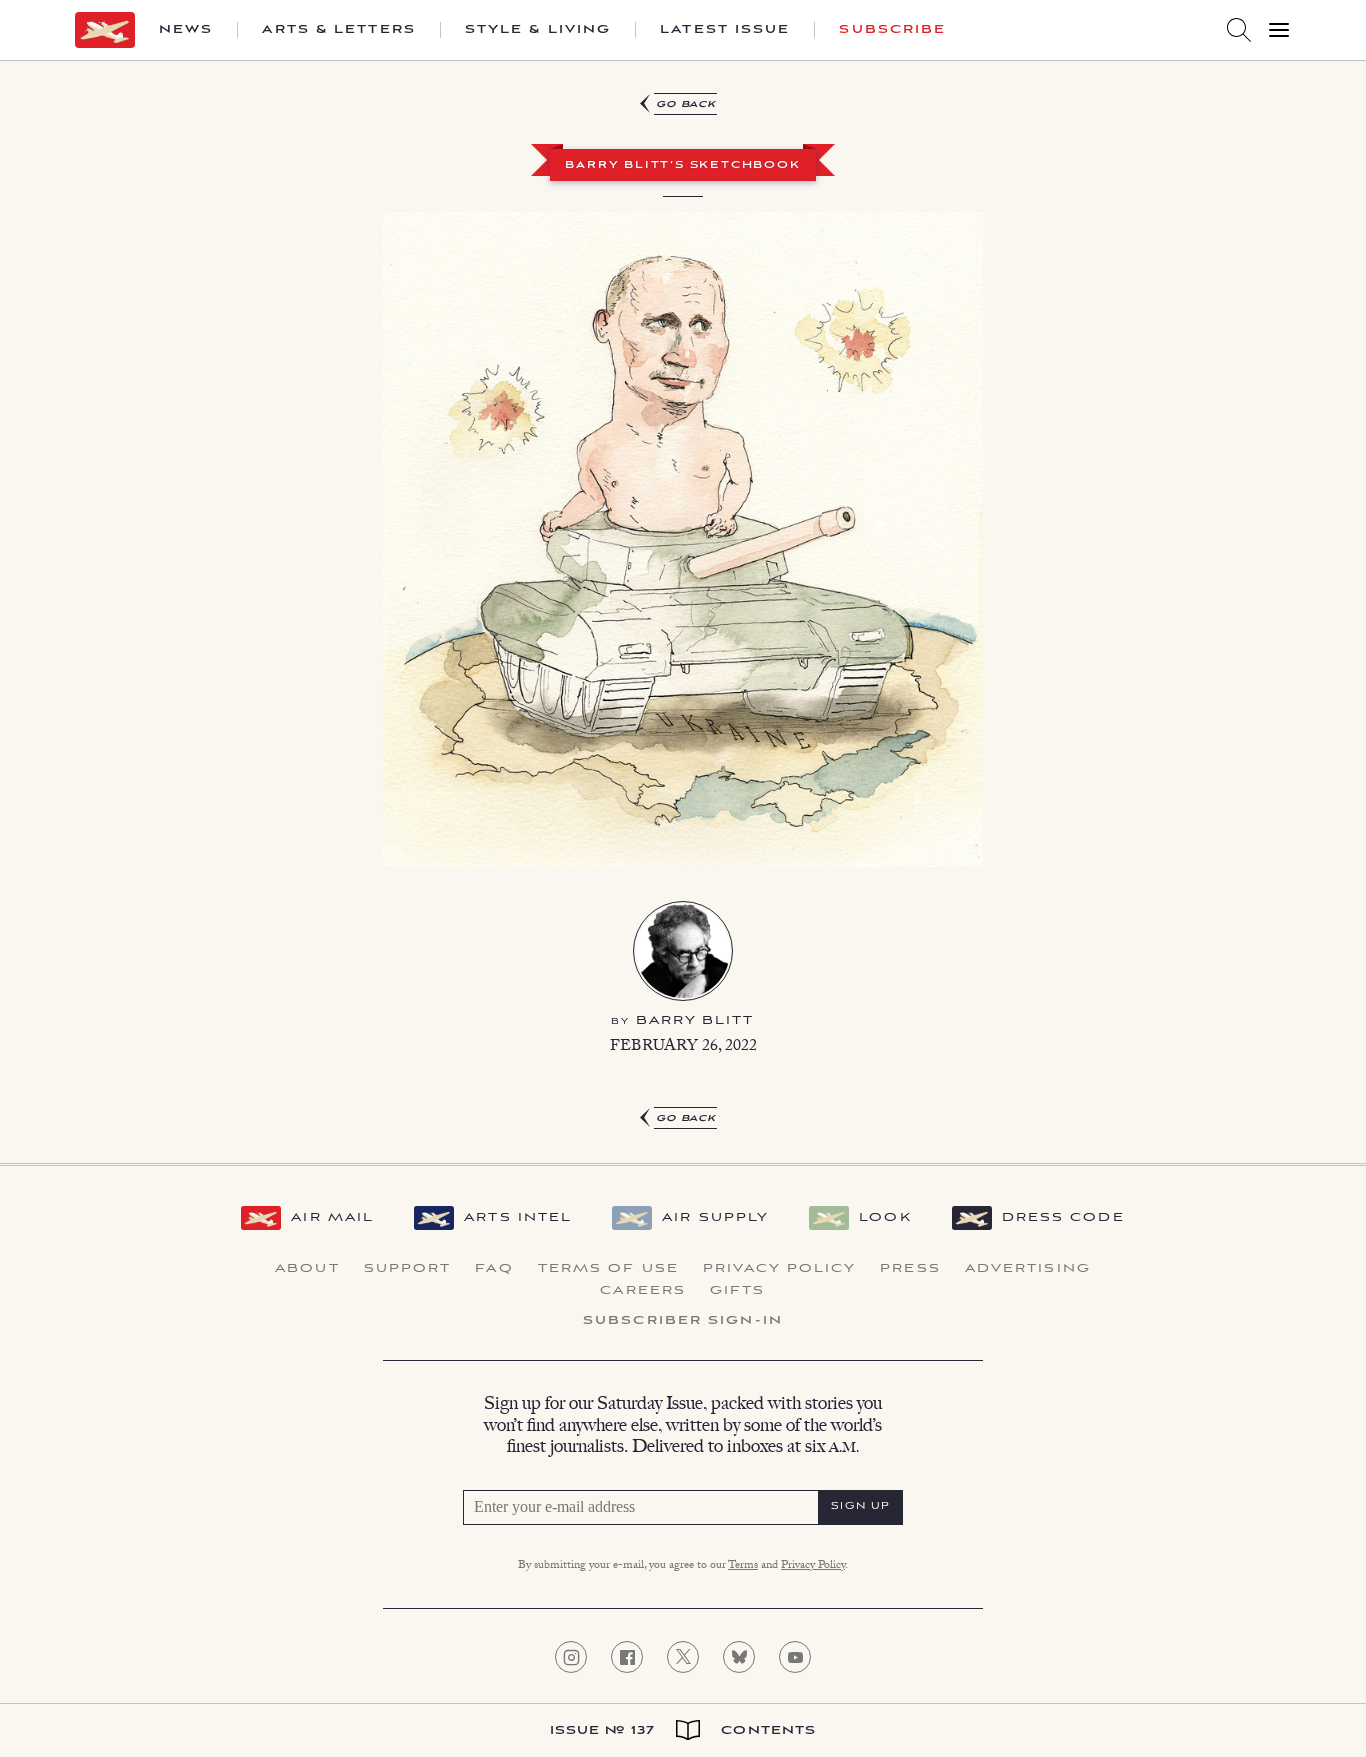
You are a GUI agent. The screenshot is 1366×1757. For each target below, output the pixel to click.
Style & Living (538, 30)
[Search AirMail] (1239, 30)
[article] (683, 604)
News (186, 30)
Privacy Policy (779, 1269)
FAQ (494, 1269)
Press (910, 1269)
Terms (743, 1566)
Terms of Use (608, 1269)
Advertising (1028, 1269)
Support (408, 1269)
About (307, 1269)
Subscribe (892, 30)
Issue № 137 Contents (683, 1730)
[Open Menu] (1279, 30)
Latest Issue (725, 30)
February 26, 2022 (683, 1047)
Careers (643, 1291)
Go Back (686, 104)
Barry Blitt (695, 1020)
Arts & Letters (338, 30)
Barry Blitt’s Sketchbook (682, 166)
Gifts (738, 1291)
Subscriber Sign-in (683, 1321)
